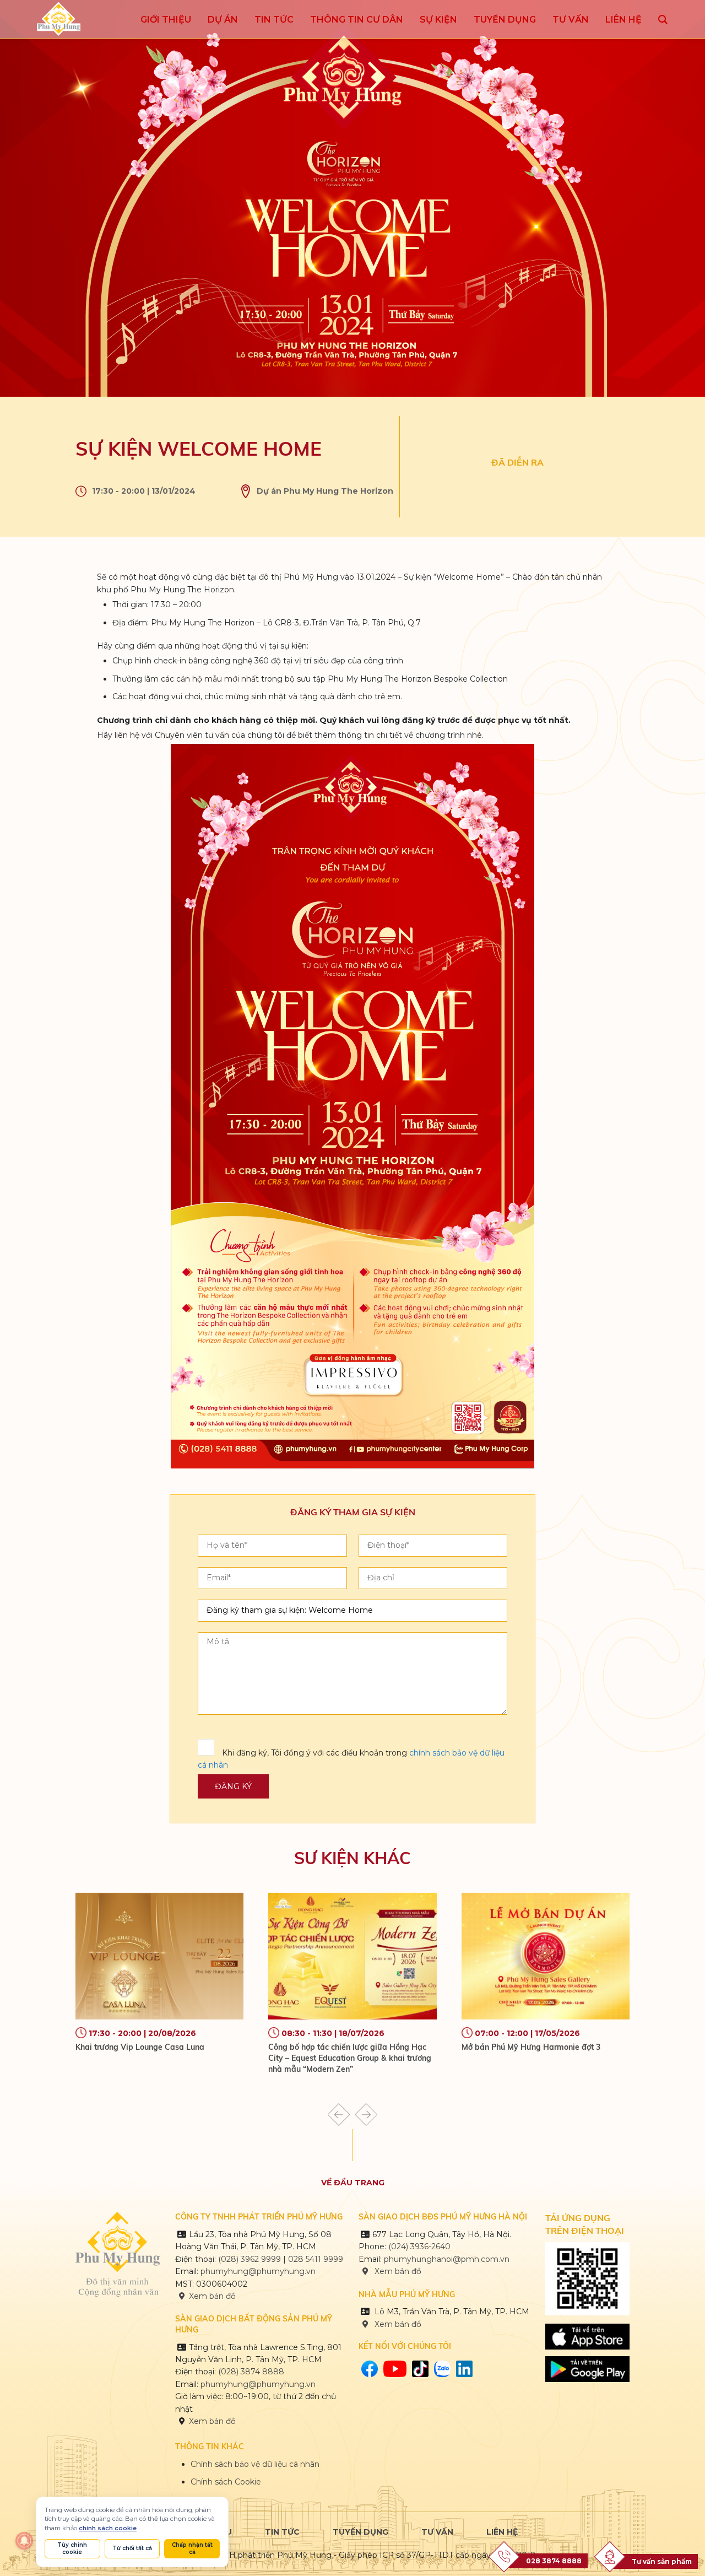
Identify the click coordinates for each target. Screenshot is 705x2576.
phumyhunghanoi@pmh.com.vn (447, 2259)
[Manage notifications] (24, 2541)
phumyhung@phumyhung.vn (258, 2271)
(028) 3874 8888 (252, 2372)
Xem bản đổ (397, 2324)
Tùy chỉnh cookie (72, 2548)
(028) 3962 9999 (250, 2259)
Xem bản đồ (212, 2296)
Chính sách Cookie (226, 2482)
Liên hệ (502, 2532)
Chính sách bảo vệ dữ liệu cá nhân (255, 2464)
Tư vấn (437, 2532)
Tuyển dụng (360, 2532)
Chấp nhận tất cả (192, 2548)
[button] (339, 2115)
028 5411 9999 (316, 2259)
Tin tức (282, 2532)
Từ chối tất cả (132, 2548)
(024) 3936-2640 (419, 2246)
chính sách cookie (108, 2528)
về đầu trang (353, 2183)
